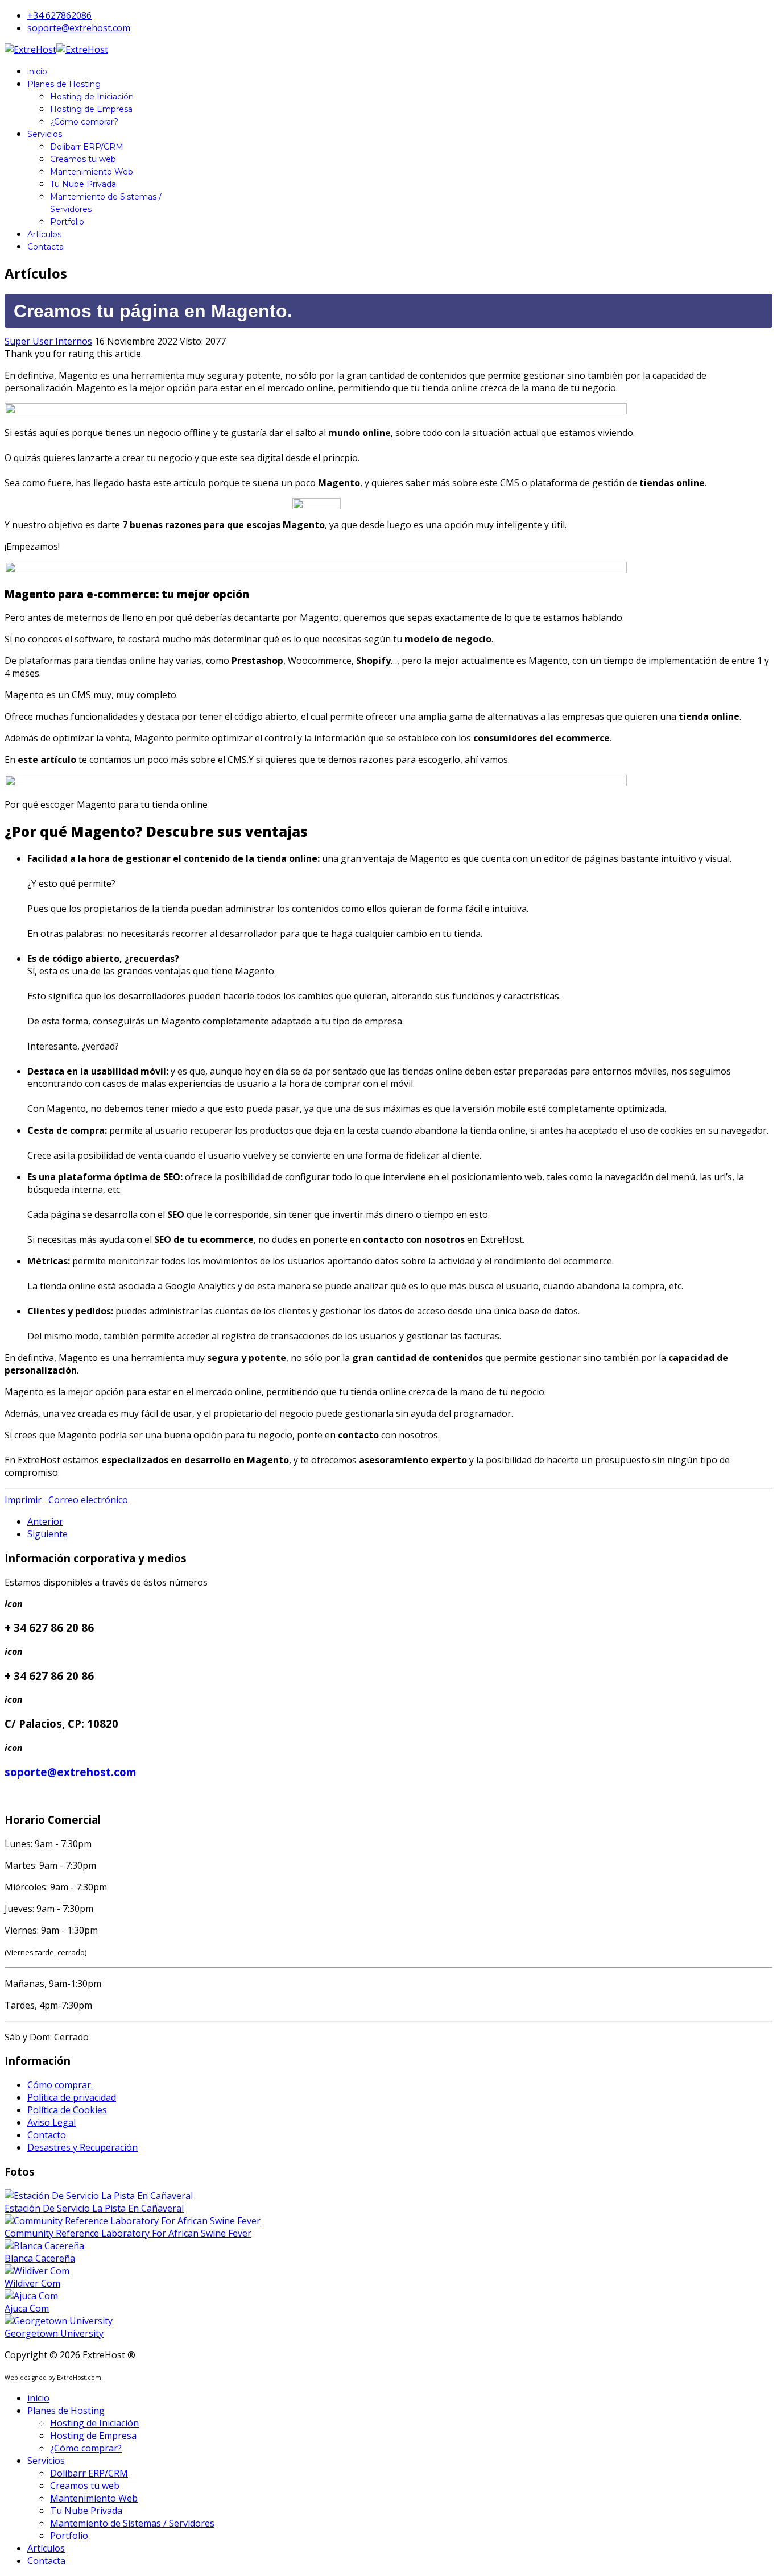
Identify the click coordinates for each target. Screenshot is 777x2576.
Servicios (45, 134)
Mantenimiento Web (92, 172)
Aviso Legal (51, 2122)
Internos (74, 341)
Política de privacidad (72, 2097)
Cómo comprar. (60, 2085)
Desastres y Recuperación (82, 2147)
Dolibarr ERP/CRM (87, 147)
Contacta (46, 247)
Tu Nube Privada (83, 184)
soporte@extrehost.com (79, 28)
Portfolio (67, 222)
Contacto (47, 2135)
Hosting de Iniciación (92, 97)
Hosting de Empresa (91, 109)
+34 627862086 (59, 15)
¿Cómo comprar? (84, 122)
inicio (37, 72)
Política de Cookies (67, 2110)
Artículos (44, 234)
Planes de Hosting (64, 84)
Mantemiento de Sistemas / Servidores (132, 2523)
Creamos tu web (83, 159)
